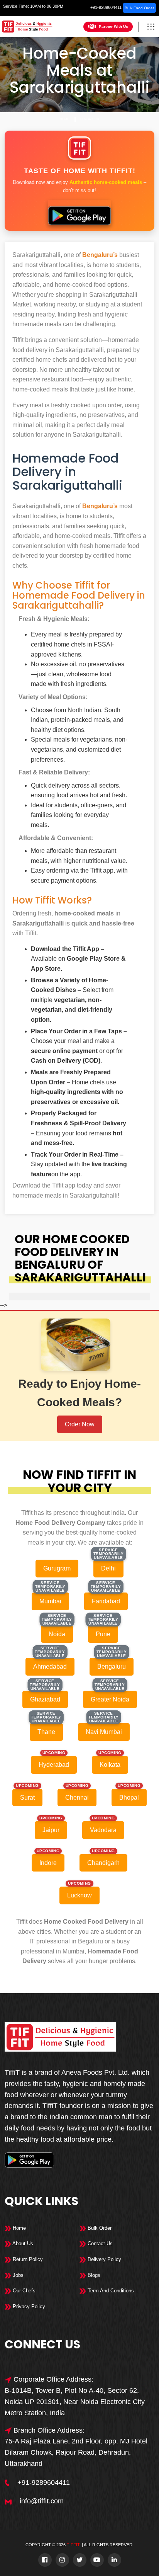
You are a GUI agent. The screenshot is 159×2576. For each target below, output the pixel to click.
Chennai (77, 1798)
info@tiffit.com (42, 2501)
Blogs (93, 2275)
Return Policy (27, 2259)
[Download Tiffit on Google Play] (79, 213)
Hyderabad (54, 1765)
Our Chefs (23, 2291)
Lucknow (79, 1895)
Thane (46, 1732)
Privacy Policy (28, 2306)
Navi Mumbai (104, 1732)
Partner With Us (113, 26)
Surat (27, 1798)
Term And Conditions (110, 2291)
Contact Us (99, 2243)
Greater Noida (110, 1699)
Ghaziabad (45, 1699)
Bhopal (129, 1798)
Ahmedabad (50, 1667)
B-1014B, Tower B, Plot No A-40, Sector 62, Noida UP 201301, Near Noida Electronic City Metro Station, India (75, 2402)
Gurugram (57, 1568)
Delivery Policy (104, 2259)
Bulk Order (99, 2228)
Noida (57, 1634)
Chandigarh (103, 1863)
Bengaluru (90, 119)
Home (64, 119)
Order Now (80, 1424)
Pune (103, 1634)
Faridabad (106, 1601)
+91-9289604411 (106, 7)
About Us (22, 2243)
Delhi (108, 1568)
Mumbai (50, 1601)
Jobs (17, 2275)
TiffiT (73, 2545)
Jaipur (51, 1830)
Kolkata (110, 1765)
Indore (48, 1863)
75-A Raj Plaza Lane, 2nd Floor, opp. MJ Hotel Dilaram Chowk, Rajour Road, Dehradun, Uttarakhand (76, 2452)
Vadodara (103, 1830)
